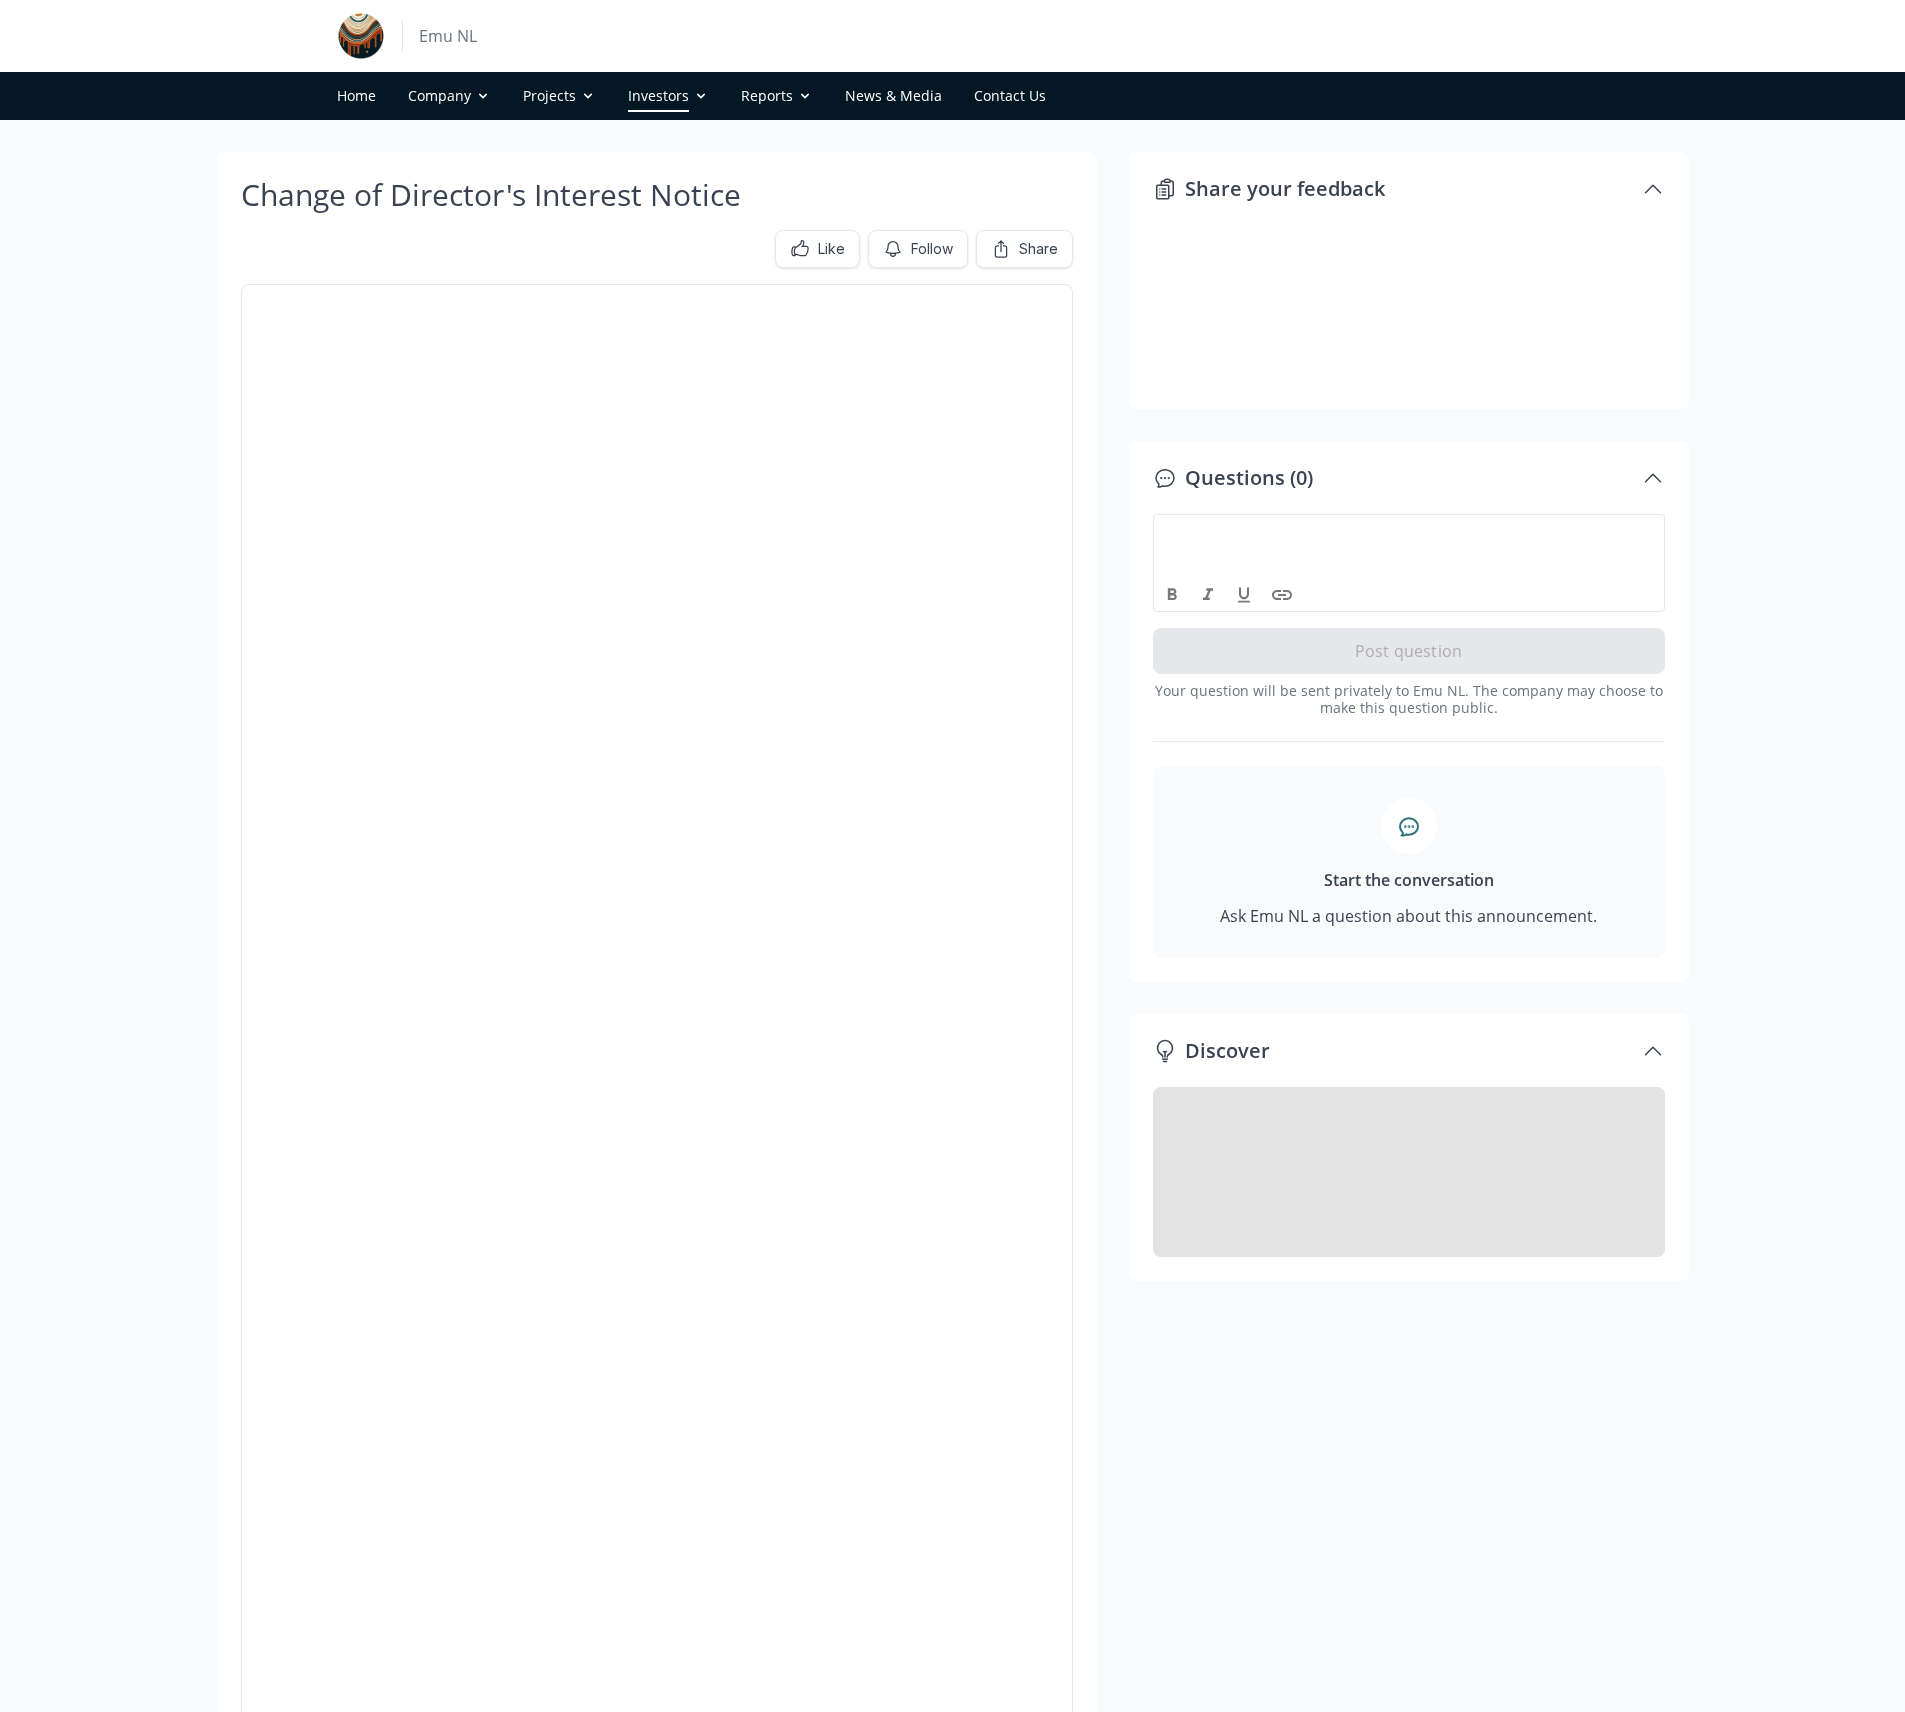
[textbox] (1409, 533)
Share (1038, 248)
